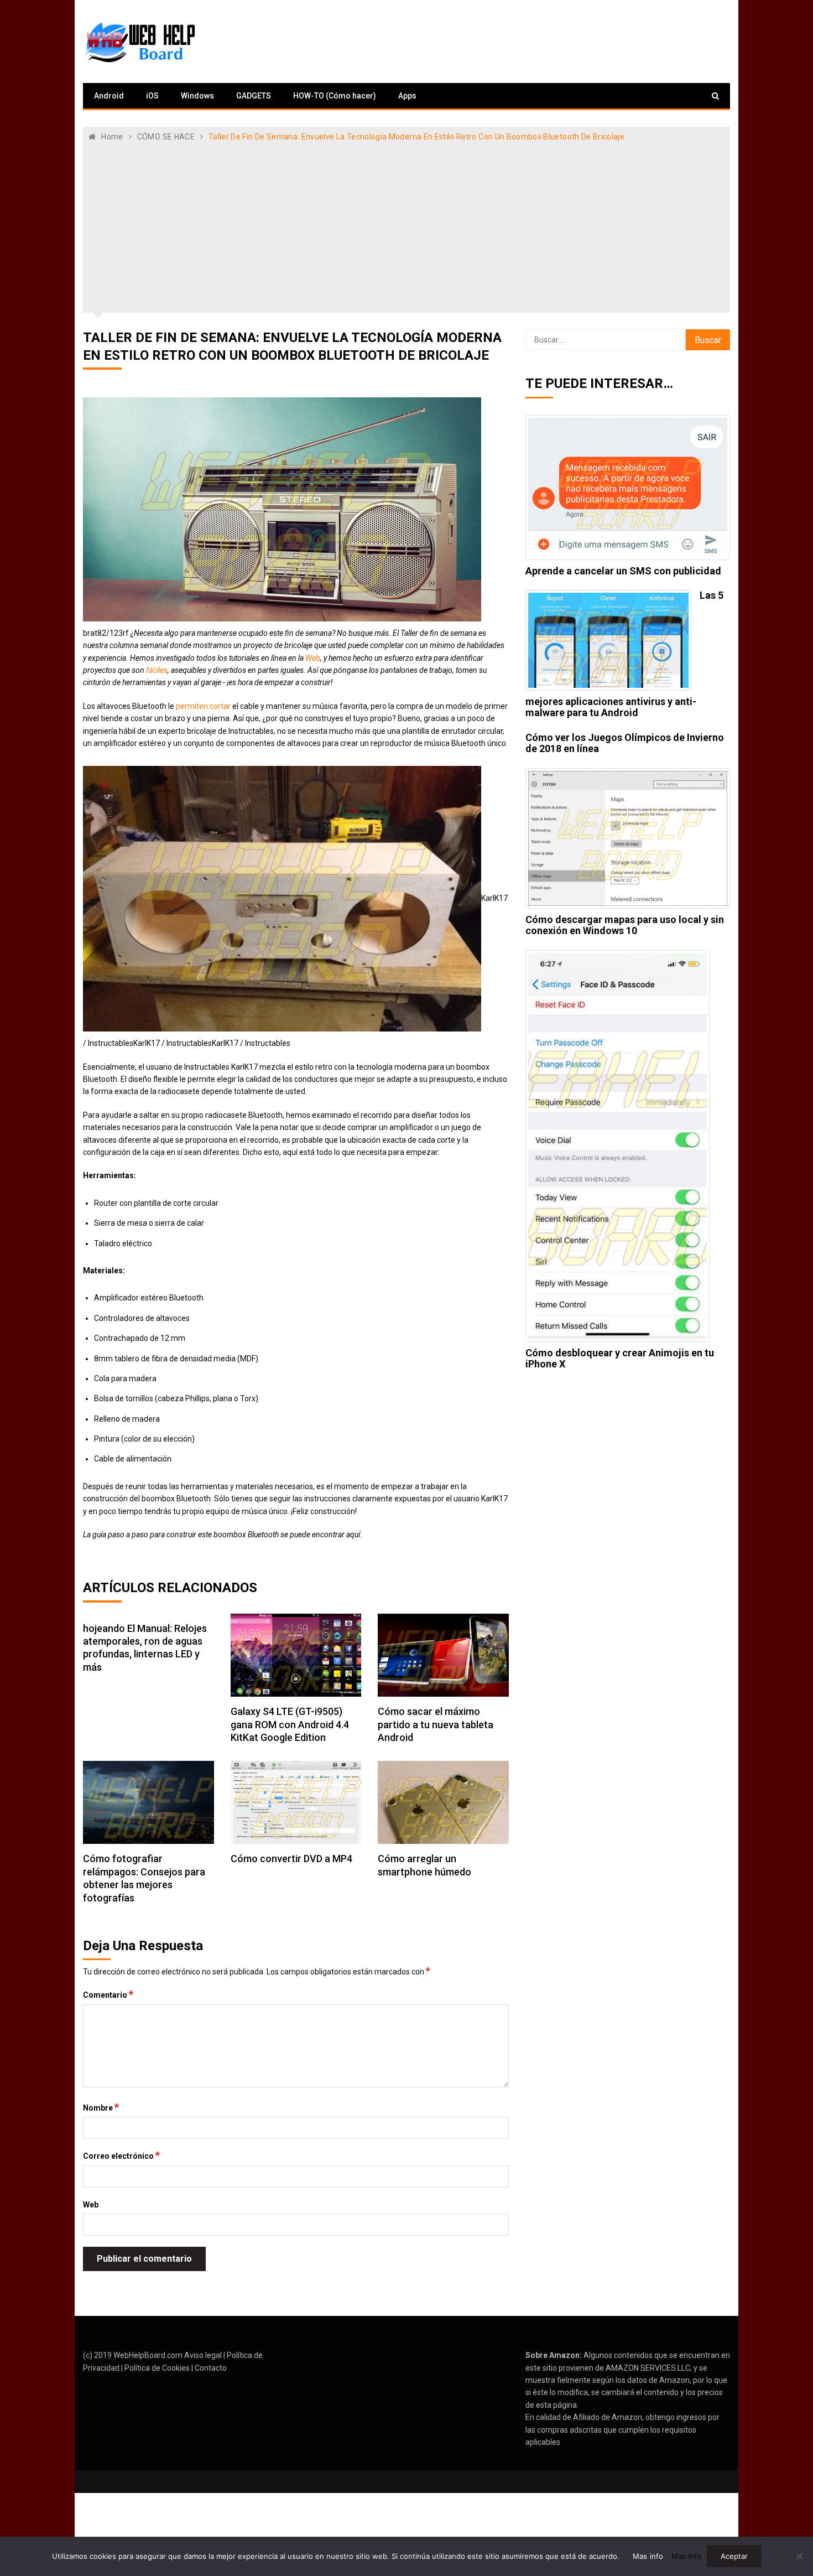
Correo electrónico (121, 2155)
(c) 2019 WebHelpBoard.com (133, 2355)
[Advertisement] (406, 226)
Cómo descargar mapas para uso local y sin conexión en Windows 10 (625, 925)
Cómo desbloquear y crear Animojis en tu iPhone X (620, 1358)
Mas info (648, 2556)
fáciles (157, 670)
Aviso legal (203, 2355)
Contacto (211, 2368)
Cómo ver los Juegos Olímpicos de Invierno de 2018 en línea (625, 743)
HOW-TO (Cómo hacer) (335, 96)
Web (313, 658)
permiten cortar (203, 706)
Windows (197, 96)
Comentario (108, 1994)
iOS (152, 96)
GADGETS (254, 96)
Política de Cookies (157, 2368)
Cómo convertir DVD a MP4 (291, 1859)
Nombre (101, 2107)
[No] (799, 2556)
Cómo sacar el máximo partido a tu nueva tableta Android (436, 1724)
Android (109, 96)
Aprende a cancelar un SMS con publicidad (623, 571)
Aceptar (734, 2556)
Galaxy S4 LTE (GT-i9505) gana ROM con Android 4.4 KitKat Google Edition (290, 1724)
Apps (407, 96)
